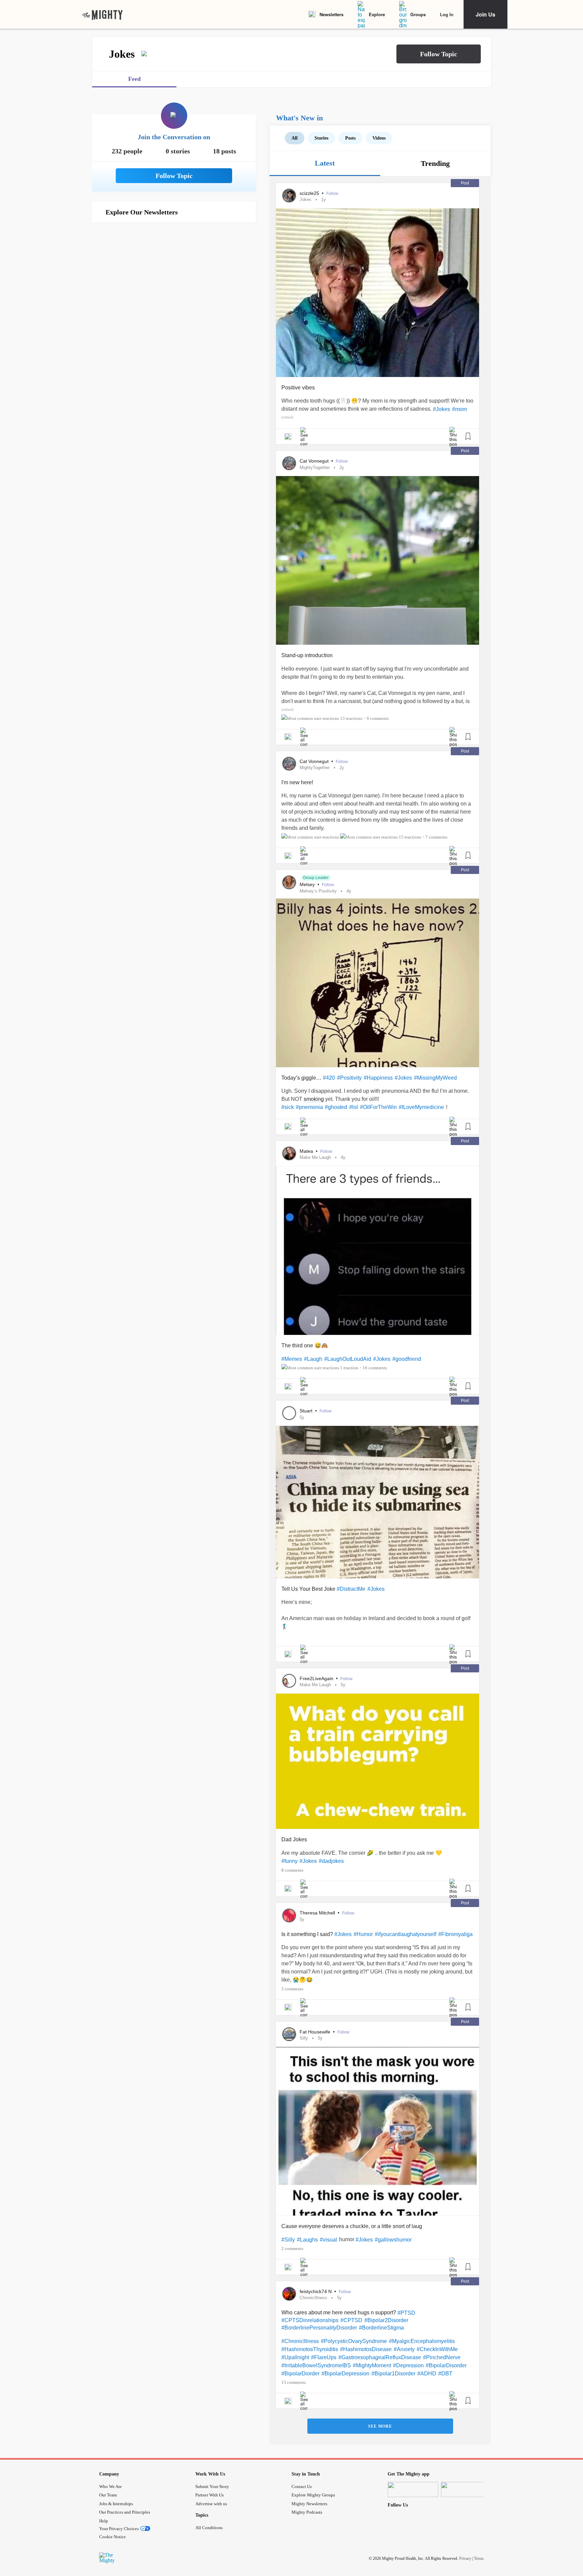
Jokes (306, 199)
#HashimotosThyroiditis (310, 2349)
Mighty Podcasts (307, 2512)
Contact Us (302, 2486)
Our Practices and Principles (125, 2512)
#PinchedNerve (442, 2357)
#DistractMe (351, 1589)
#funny (289, 1861)
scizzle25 (310, 193)
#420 (329, 1078)
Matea (307, 1151)
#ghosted (336, 1107)
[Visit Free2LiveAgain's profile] (289, 1681)
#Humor (363, 1934)
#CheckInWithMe (437, 2349)
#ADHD (427, 2374)
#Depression (408, 2365)
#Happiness (378, 1078)
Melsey (308, 884)
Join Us (485, 14)
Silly (304, 2038)
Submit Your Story (212, 2486)
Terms (479, 2558)
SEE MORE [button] (380, 2426)
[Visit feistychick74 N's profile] (289, 2294)
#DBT (445, 2374)
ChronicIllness (313, 2298)
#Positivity (349, 1078)
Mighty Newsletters (309, 2504)
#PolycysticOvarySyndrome (354, 2341)
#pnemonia (309, 1107)
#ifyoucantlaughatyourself (406, 1934)
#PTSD (406, 2313)
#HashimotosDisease (366, 2349)
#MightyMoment (372, 2365)
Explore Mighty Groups (313, 2495)
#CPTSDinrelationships (310, 2320)
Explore (377, 14)
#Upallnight (295, 2357)
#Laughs (307, 2240)
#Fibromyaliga (455, 1934)
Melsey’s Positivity (318, 891)
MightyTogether (315, 467)
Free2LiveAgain (317, 1678)
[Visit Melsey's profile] (289, 882)
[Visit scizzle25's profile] (289, 196)
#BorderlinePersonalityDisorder (319, 2328)
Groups (418, 14)
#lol (354, 1107)
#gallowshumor (393, 2240)
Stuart (307, 1411)
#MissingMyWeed (435, 1078)
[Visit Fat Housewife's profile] (289, 2034)
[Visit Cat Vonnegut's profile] (289, 463)
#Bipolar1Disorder (393, 2374)
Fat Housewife (316, 2032)
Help (104, 2521)
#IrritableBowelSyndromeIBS (316, 2365)
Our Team (108, 2495)
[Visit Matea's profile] (289, 1153)
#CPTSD (351, 2320)
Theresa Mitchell (318, 1913)
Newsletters (331, 14)
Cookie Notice (113, 2537)
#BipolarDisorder (446, 2365)
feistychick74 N (316, 2291)
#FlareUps (324, 2357)
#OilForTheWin (378, 1107)
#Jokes (441, 409)
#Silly (288, 2240)
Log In (447, 14)
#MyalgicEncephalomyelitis (422, 2341)
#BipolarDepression (345, 2374)
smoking (314, 1099)
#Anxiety (404, 2349)
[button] (439, 54)
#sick (288, 1107)
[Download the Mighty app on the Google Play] (466, 2490)
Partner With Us (210, 2495)
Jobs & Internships (116, 2504)
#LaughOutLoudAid (348, 1359)
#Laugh (313, 1359)
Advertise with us (211, 2504)
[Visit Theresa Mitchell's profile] (289, 1915)
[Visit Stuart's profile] (289, 1413)
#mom (460, 409)
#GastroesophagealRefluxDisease (380, 2357)
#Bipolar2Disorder (386, 2320)
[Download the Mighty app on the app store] (413, 2490)
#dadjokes (331, 1861)
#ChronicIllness (300, 2341)
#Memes (292, 1359)
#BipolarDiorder (300, 2374)
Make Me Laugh (315, 1157)
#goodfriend (407, 1359)
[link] (103, 14)
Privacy (465, 2558)
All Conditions (209, 2528)
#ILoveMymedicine (421, 1107)
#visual (328, 2240)
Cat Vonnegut (315, 461)
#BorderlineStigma (381, 2328)
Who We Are (110, 2486)
